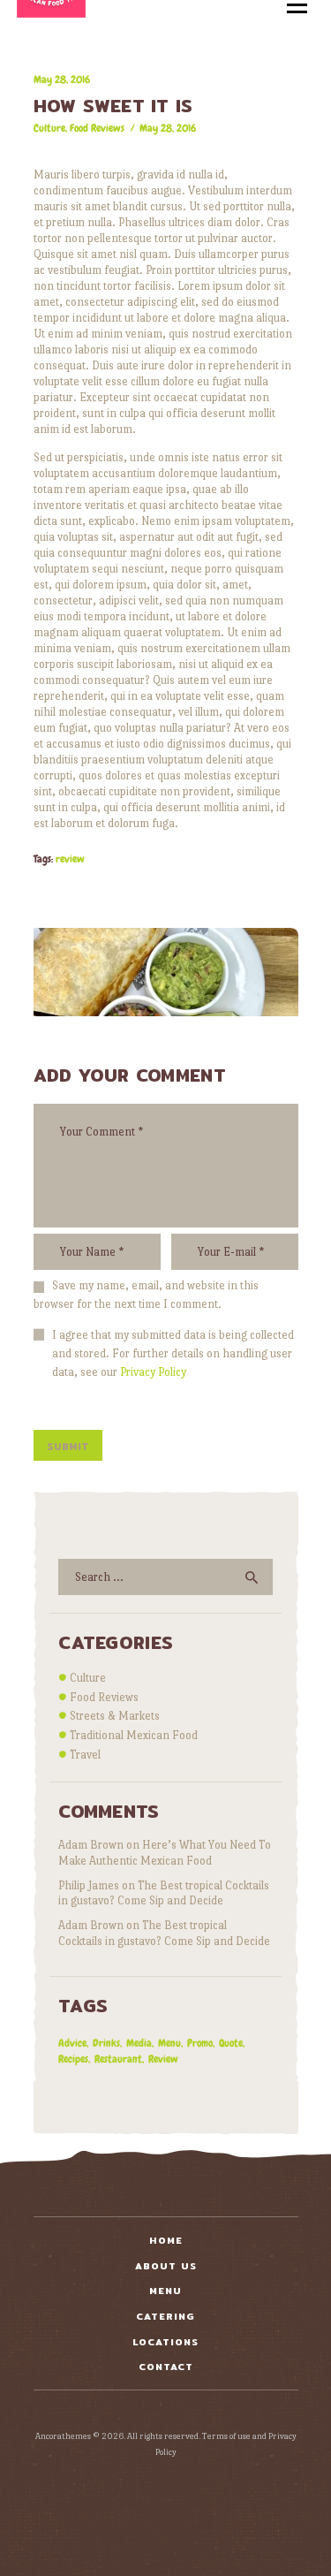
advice (72, 2043)
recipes (73, 2059)
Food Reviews (97, 128)
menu (169, 2043)
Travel (85, 1755)
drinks (106, 2043)
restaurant (118, 2059)
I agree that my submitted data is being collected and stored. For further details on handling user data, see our (173, 1353)
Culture (49, 128)
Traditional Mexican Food (134, 1735)
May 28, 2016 (168, 128)
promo (200, 2043)
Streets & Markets (115, 1716)
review (70, 859)
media (139, 2043)
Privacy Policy (153, 1372)
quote (231, 2043)
